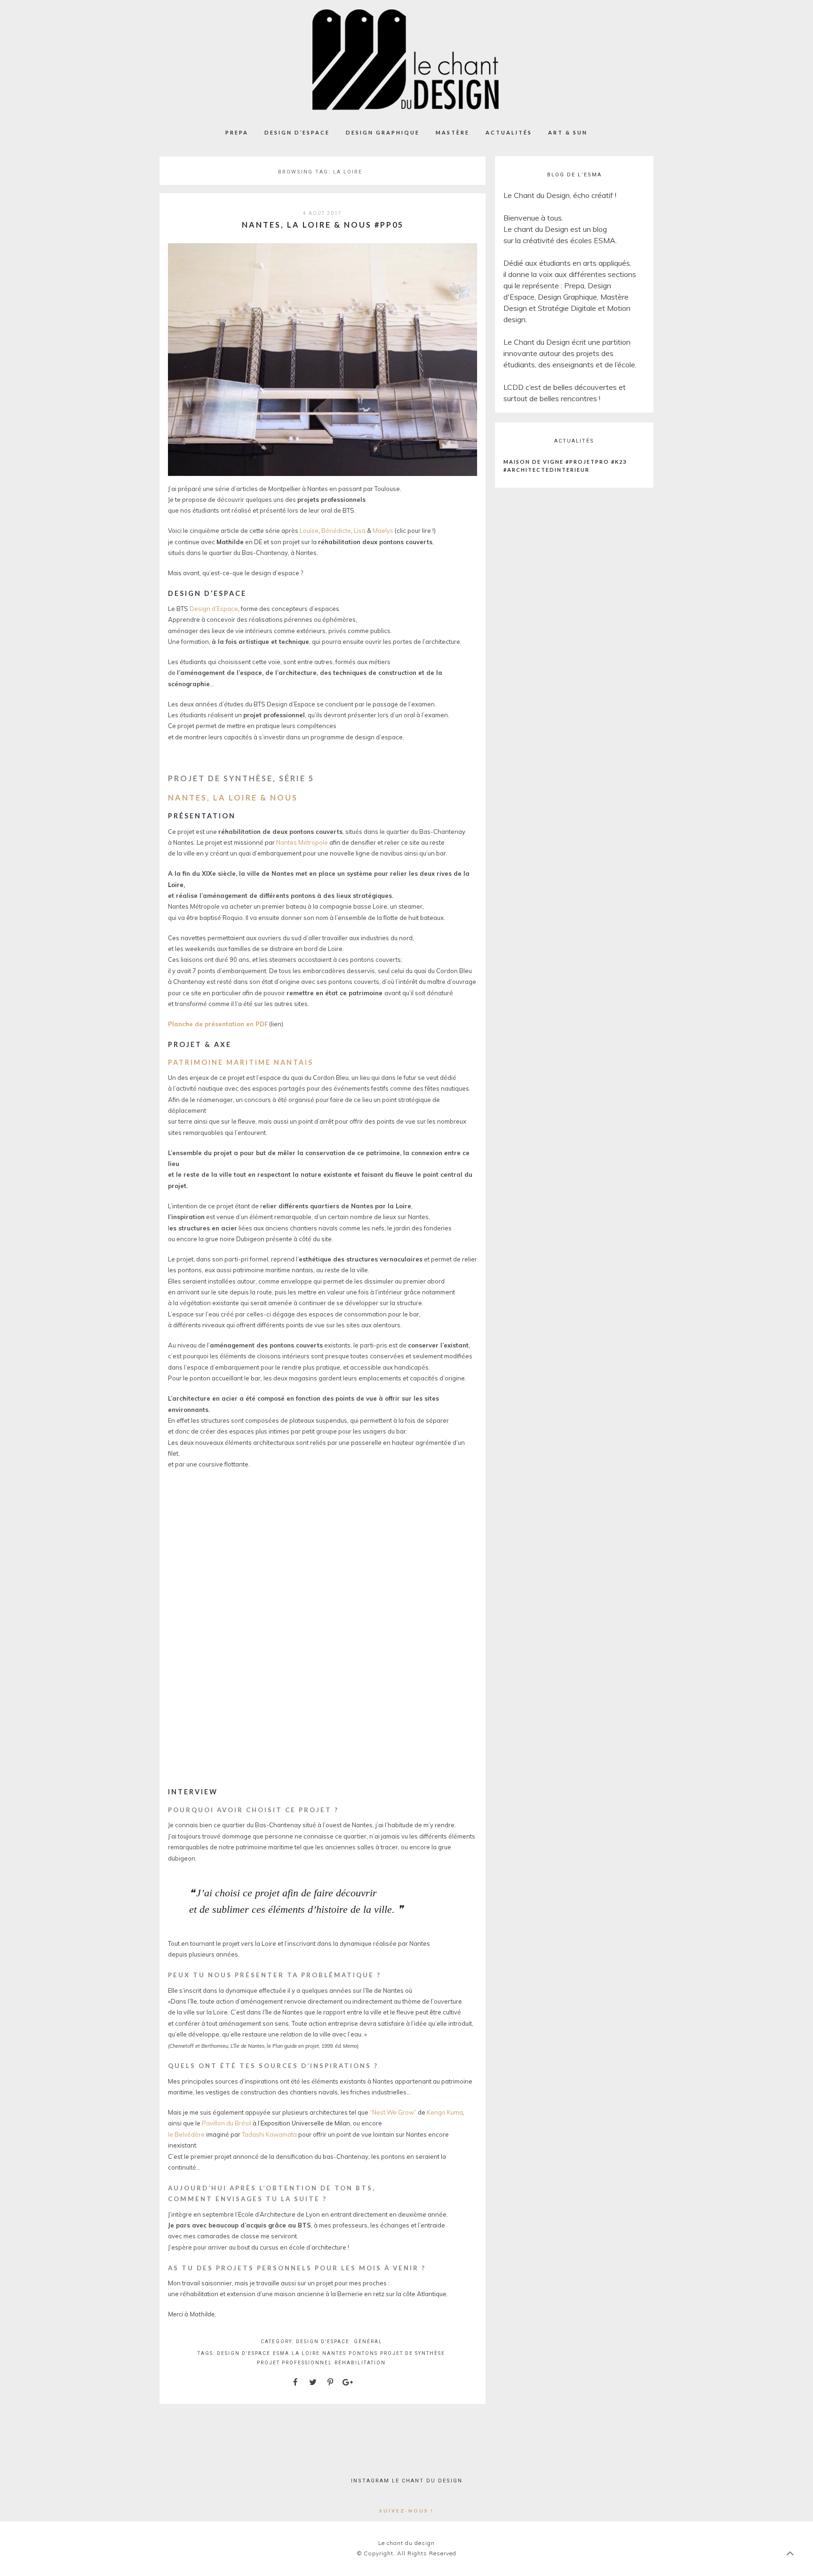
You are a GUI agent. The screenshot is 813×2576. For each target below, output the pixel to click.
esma (281, 2353)
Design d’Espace (297, 132)
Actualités (509, 132)
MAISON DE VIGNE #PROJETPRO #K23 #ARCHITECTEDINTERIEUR (565, 466)
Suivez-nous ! (406, 2511)
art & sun (568, 132)
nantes (334, 2353)
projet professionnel (295, 2363)
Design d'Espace (323, 2342)
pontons (363, 2353)
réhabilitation (360, 2363)
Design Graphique (383, 132)
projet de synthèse (413, 2353)
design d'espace (244, 2353)
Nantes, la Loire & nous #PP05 (323, 225)
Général (368, 2342)
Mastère (453, 132)
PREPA (237, 132)
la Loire (306, 2353)
